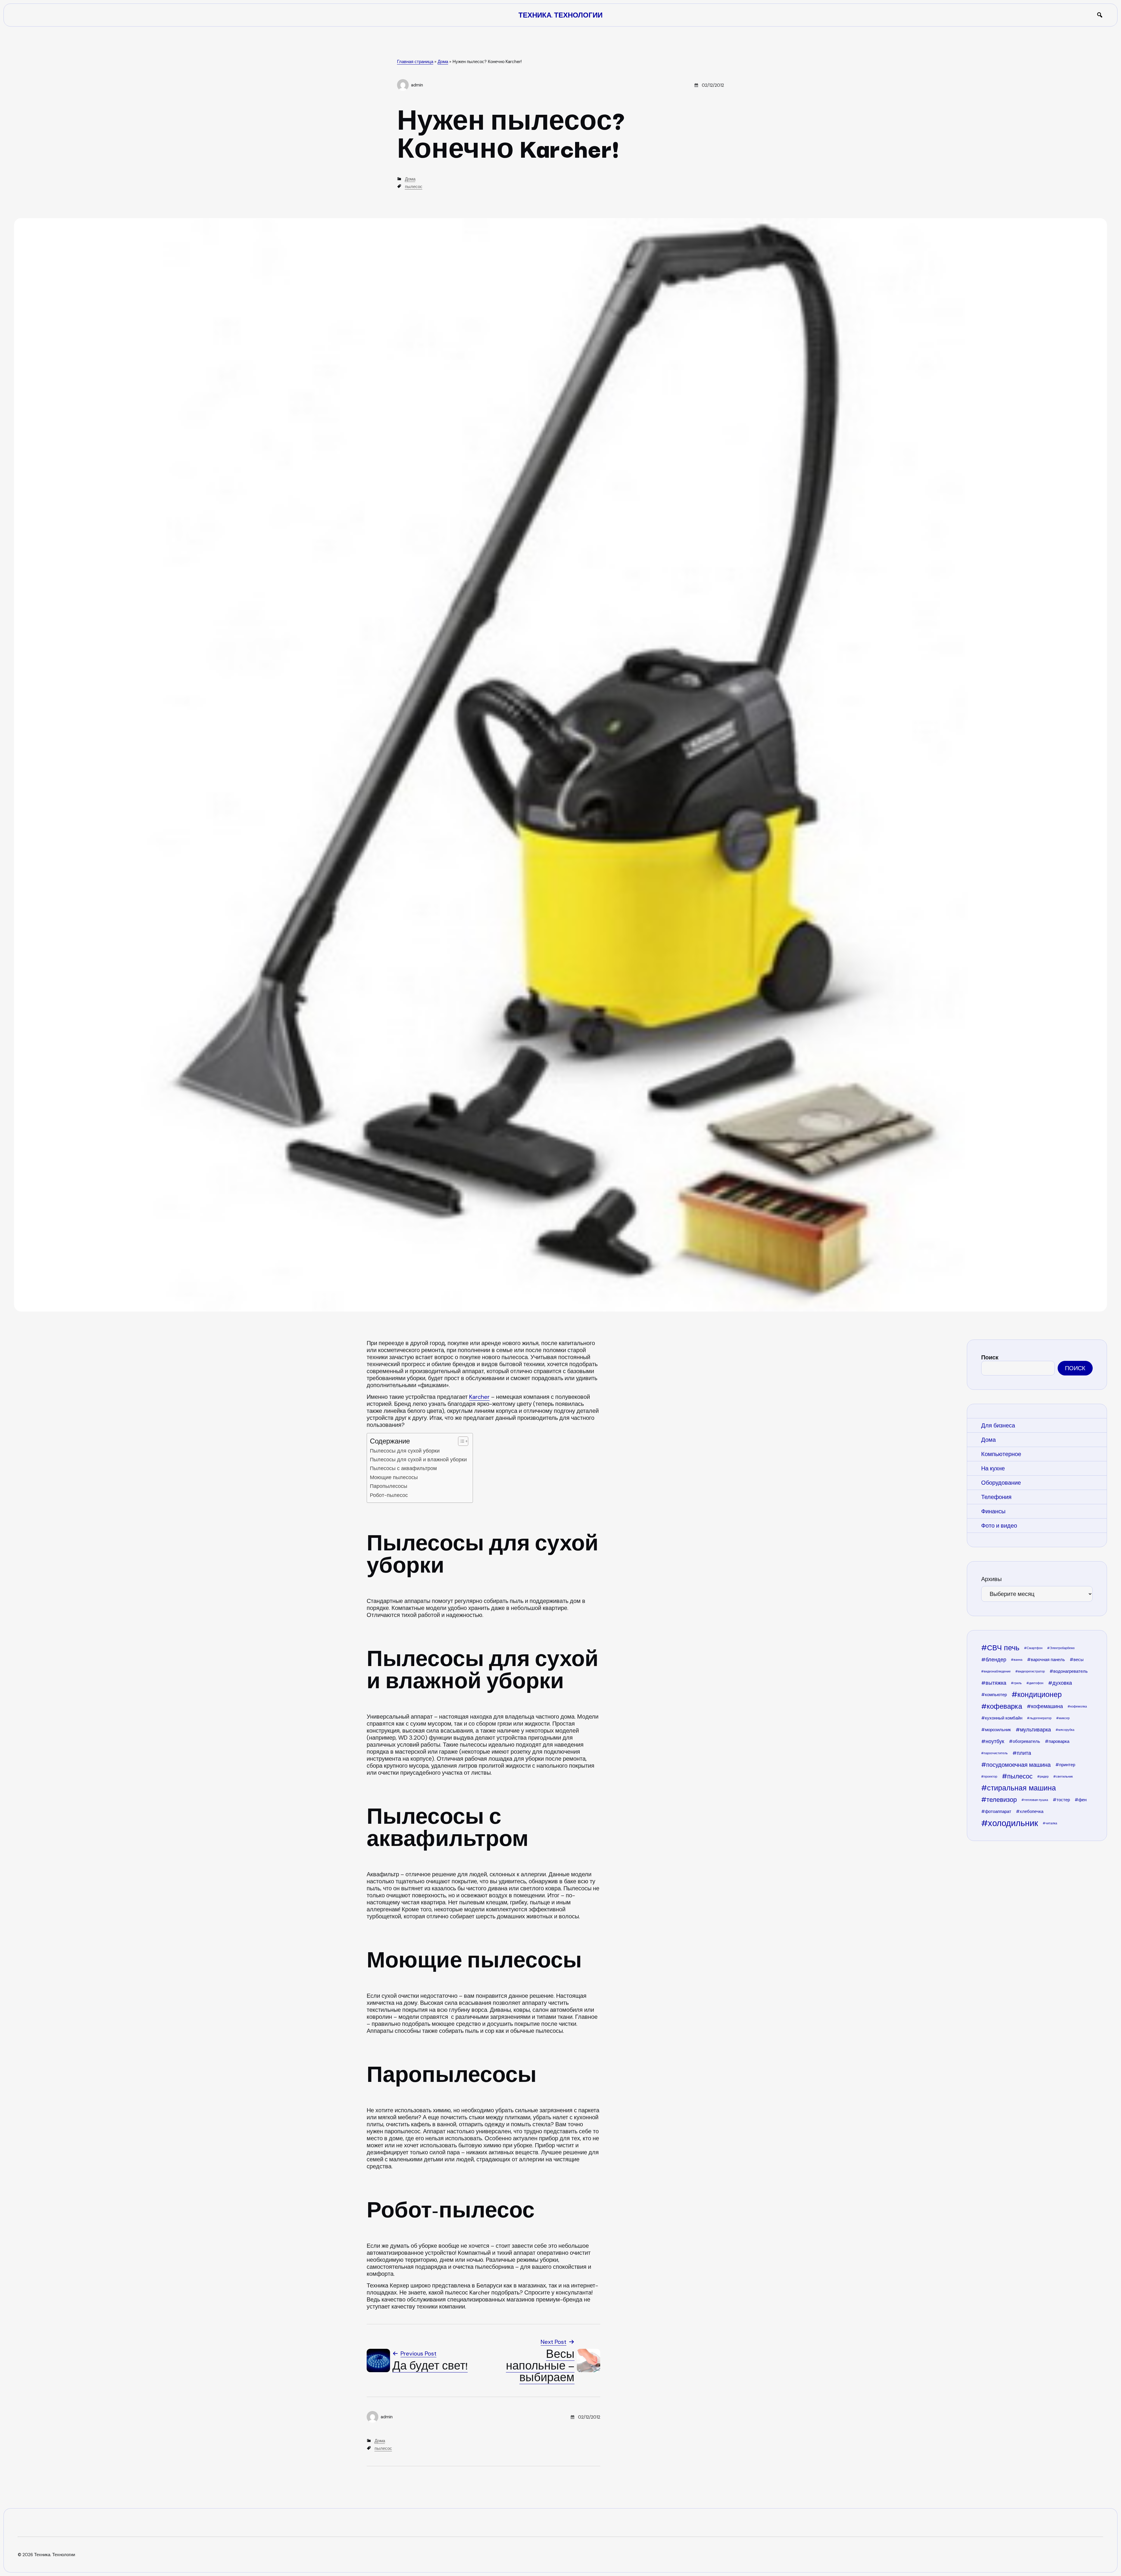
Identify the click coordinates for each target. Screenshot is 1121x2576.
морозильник (998, 1730)
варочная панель (1048, 1660)
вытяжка (996, 1683)
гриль (1018, 1683)
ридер (1044, 1776)
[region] (1037, 1597)
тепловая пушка (1036, 1800)
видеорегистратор (1031, 1671)
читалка (1051, 1823)
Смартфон (1035, 1648)
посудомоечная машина (1018, 1765)
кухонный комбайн (1004, 1718)
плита (1024, 1753)
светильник (1064, 1776)
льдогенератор (1041, 1718)
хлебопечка (1032, 1811)
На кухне (993, 1468)
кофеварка (1004, 1706)
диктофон (1036, 1683)
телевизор (1002, 1800)
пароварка (1059, 1741)
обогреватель (1026, 1741)
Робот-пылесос (389, 1495)
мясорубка (1066, 1730)
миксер (1064, 1718)
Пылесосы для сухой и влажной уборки (418, 1460)
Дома (443, 62)
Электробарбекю (1062, 1648)
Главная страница (415, 62)
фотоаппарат (998, 1811)
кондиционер (1040, 1695)
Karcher (479, 1397)
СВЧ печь (1003, 1648)
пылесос (414, 187)
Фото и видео (999, 1526)
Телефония (996, 1497)
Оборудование (1001, 1483)
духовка (1062, 1683)
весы (1079, 1660)
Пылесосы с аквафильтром (403, 1468)
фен (1082, 1800)
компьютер (996, 1695)
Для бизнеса (998, 1425)
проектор (991, 1776)
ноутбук (995, 1741)
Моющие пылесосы (394, 1477)
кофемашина (1047, 1706)
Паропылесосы (389, 1486)
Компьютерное (1001, 1454)
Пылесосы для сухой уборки (405, 1451)
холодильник (1013, 1823)
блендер (996, 1660)
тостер (1063, 1800)
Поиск (990, 1357)
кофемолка (1079, 1706)
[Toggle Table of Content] (460, 1441)
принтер (1067, 1765)
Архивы (991, 1579)
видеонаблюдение (997, 1671)
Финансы (993, 1511)
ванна (1018, 1660)
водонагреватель (1070, 1671)
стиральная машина (1021, 1788)
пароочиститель (996, 1753)
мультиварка (1035, 1730)
